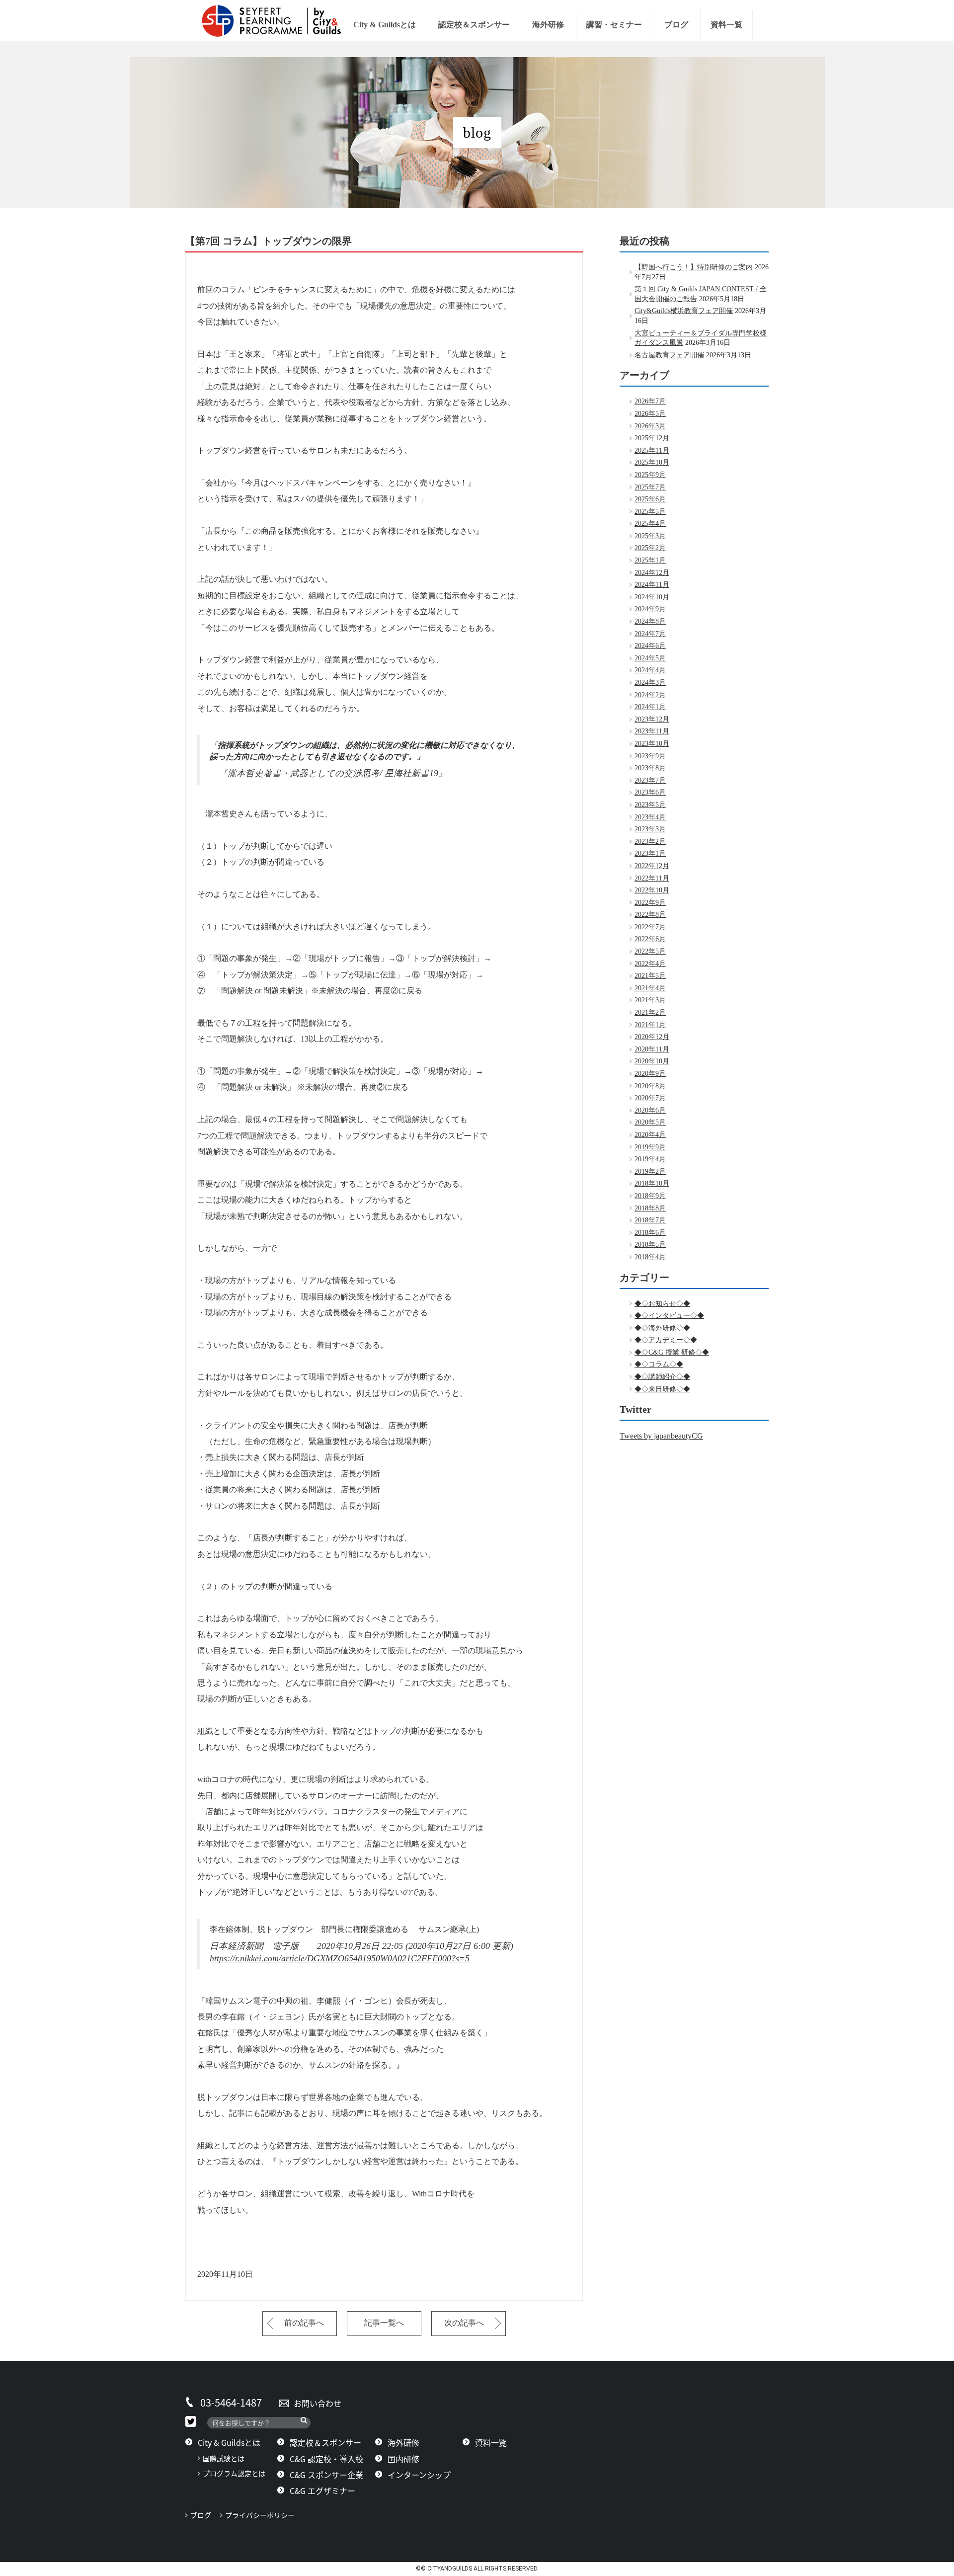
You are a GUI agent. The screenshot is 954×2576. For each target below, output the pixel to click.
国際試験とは (224, 2458)
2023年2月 (650, 842)
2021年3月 (650, 1000)
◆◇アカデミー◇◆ (666, 1340)
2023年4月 (650, 817)
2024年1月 (650, 707)
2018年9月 (650, 1196)
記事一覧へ (384, 2323)
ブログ (676, 25)
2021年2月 (650, 1012)
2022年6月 (650, 939)
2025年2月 (650, 548)
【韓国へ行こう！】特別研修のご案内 (694, 267)
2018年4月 (650, 1257)
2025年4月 (650, 523)
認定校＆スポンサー (474, 25)
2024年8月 (650, 621)
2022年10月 (652, 890)
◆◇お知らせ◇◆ (662, 1304)
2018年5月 (650, 1245)
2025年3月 (650, 536)
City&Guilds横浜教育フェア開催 (684, 311)
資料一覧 (726, 25)
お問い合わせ (318, 2403)
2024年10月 (652, 597)
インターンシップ (419, 2475)
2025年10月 (652, 462)
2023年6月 (650, 792)
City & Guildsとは (385, 25)
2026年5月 (650, 414)
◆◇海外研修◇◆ (662, 1328)
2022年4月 (650, 964)
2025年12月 (652, 438)
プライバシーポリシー (263, 2515)
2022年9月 (650, 903)
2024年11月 (652, 585)
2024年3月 (650, 683)
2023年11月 (652, 731)
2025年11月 (652, 450)
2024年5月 (650, 658)
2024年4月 (650, 670)
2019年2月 (650, 1171)
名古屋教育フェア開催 (669, 355)
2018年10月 (652, 1183)
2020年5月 (650, 1122)
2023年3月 (650, 829)
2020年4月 (650, 1135)
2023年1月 (650, 853)
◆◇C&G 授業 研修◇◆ (672, 1352)
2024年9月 (650, 609)
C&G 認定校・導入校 (326, 2459)
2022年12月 (652, 866)
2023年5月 (650, 805)
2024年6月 (650, 646)
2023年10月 (652, 744)
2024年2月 (650, 695)
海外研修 (548, 25)
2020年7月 (650, 1098)
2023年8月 (650, 768)
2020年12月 (652, 1037)
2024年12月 (652, 573)
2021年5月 (650, 976)
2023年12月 (652, 719)
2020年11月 (652, 1049)
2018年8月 (650, 1208)
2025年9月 (650, 475)
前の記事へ (304, 2323)
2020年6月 (650, 1110)
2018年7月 (650, 1220)
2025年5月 (650, 512)
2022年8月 (650, 915)
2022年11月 (652, 878)
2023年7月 (650, 780)
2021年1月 (650, 1025)
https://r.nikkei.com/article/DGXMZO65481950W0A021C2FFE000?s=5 (340, 1958)
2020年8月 (650, 1086)
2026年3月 (650, 426)
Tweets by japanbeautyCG (661, 1436)
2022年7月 (650, 927)
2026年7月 (650, 401)
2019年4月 (650, 1159)
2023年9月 (650, 756)
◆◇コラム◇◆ (659, 1364)
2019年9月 (650, 1147)
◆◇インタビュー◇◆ (669, 1316)
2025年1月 (650, 560)
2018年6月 (650, 1233)
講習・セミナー (614, 25)
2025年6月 (650, 499)
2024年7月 (650, 634)
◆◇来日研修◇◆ (662, 1389)
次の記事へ (464, 2323)
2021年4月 (650, 988)
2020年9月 (650, 1074)
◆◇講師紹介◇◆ (662, 1377)
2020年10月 (652, 1061)
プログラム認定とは (234, 2473)
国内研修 (403, 2459)
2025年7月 (650, 487)
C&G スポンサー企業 (326, 2475)
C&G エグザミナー (322, 2491)
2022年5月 (650, 951)
